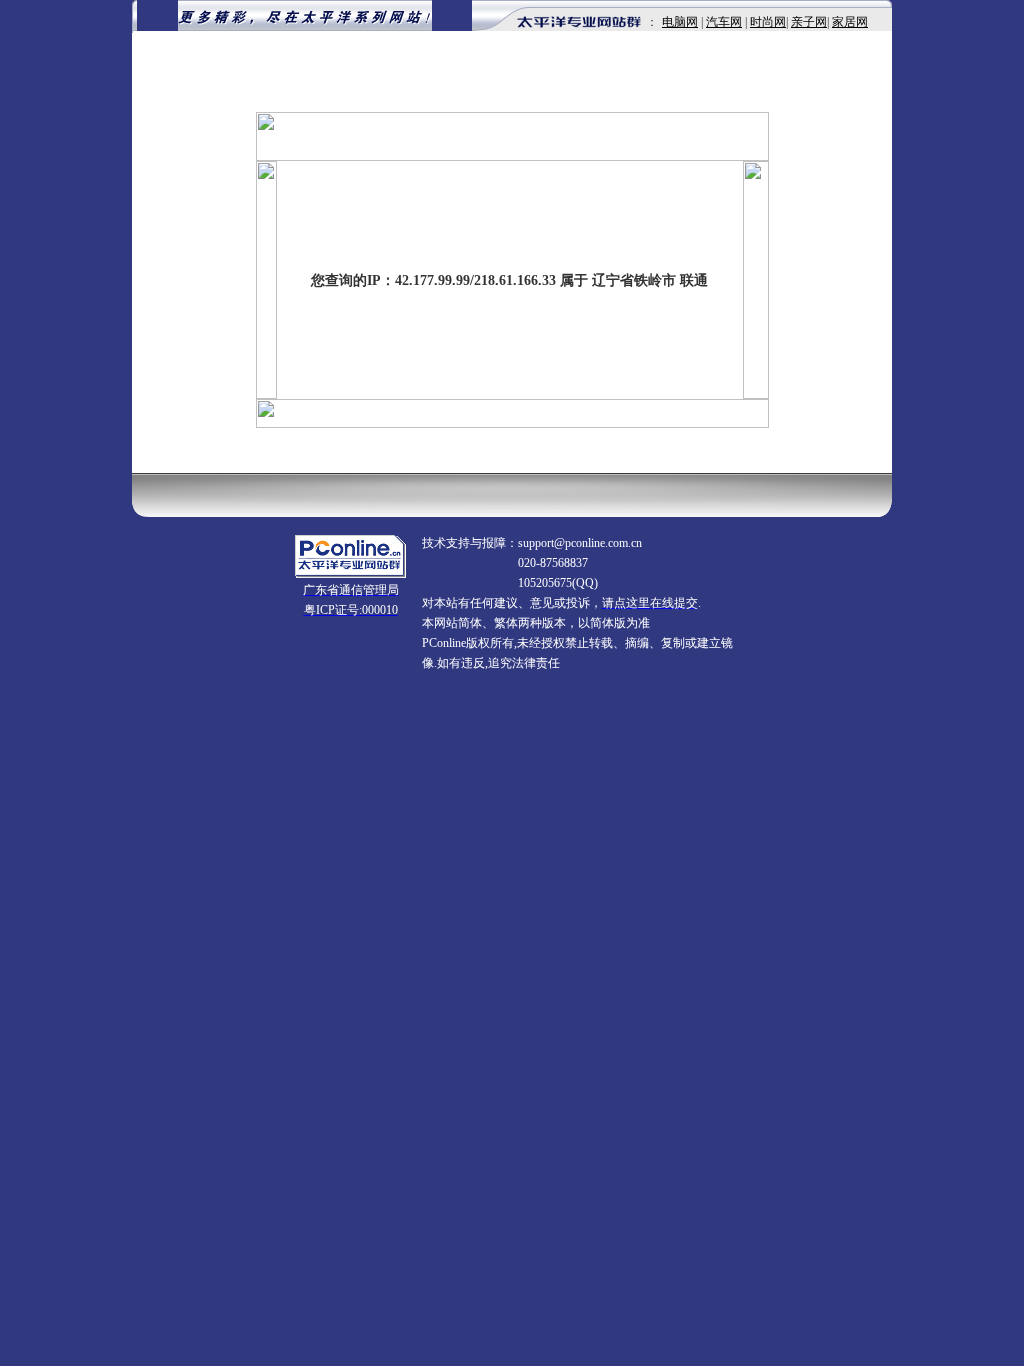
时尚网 (768, 22)
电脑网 (680, 22)
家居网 (850, 22)
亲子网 (809, 22)
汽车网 (724, 22)
